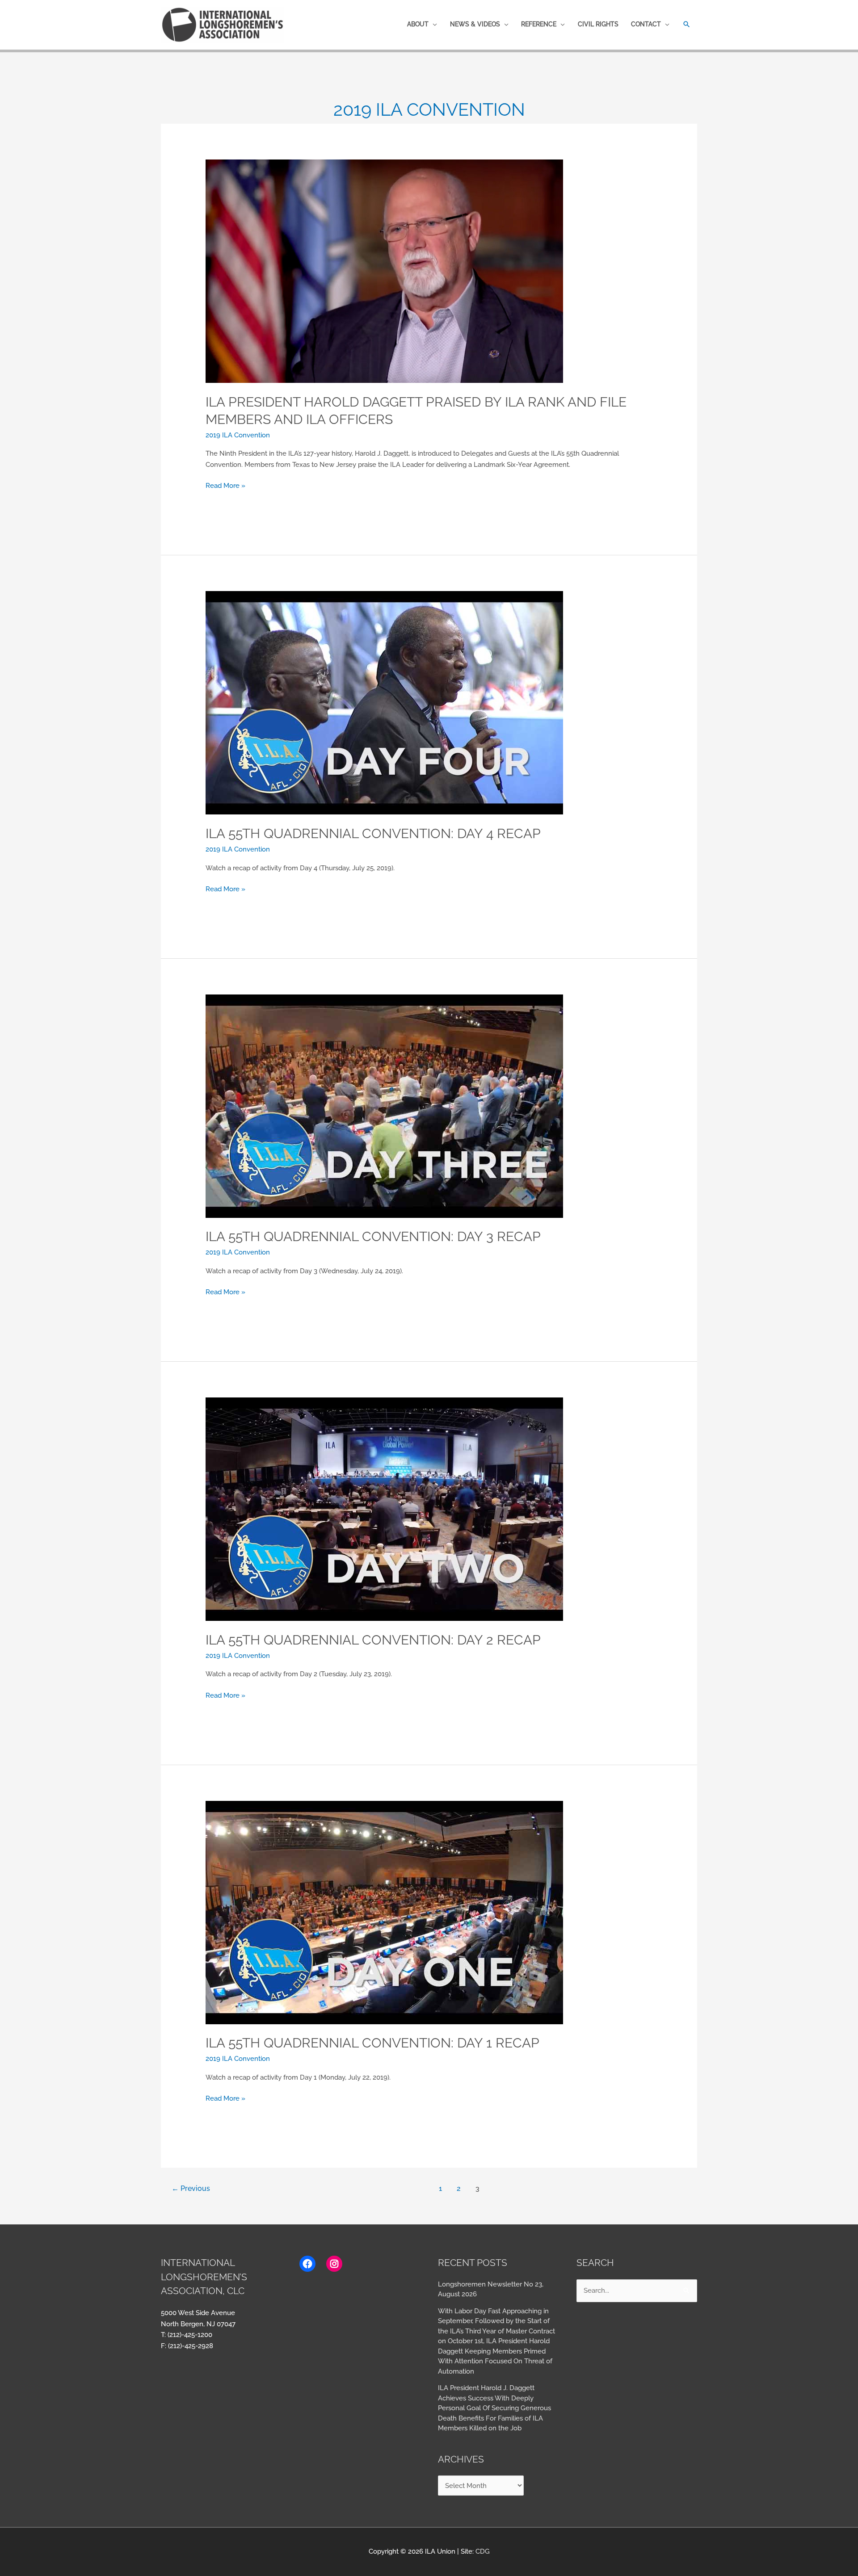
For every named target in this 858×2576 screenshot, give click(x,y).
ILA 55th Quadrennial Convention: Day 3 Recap (373, 1236)
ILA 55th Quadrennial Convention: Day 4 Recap (373, 833)
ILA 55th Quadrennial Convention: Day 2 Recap (373, 1640)
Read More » (225, 485)
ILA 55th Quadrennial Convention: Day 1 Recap (372, 2043)
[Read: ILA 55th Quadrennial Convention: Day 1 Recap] (384, 1912)
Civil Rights (598, 24)
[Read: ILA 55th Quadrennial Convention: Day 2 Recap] (384, 1509)
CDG (483, 2551)
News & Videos (475, 24)
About (418, 24)
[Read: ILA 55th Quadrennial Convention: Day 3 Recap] (384, 1106)
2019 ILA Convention (238, 435)
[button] (687, 24)
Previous (191, 2188)
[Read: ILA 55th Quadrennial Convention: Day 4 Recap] (384, 702)
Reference (539, 24)
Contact (646, 24)
